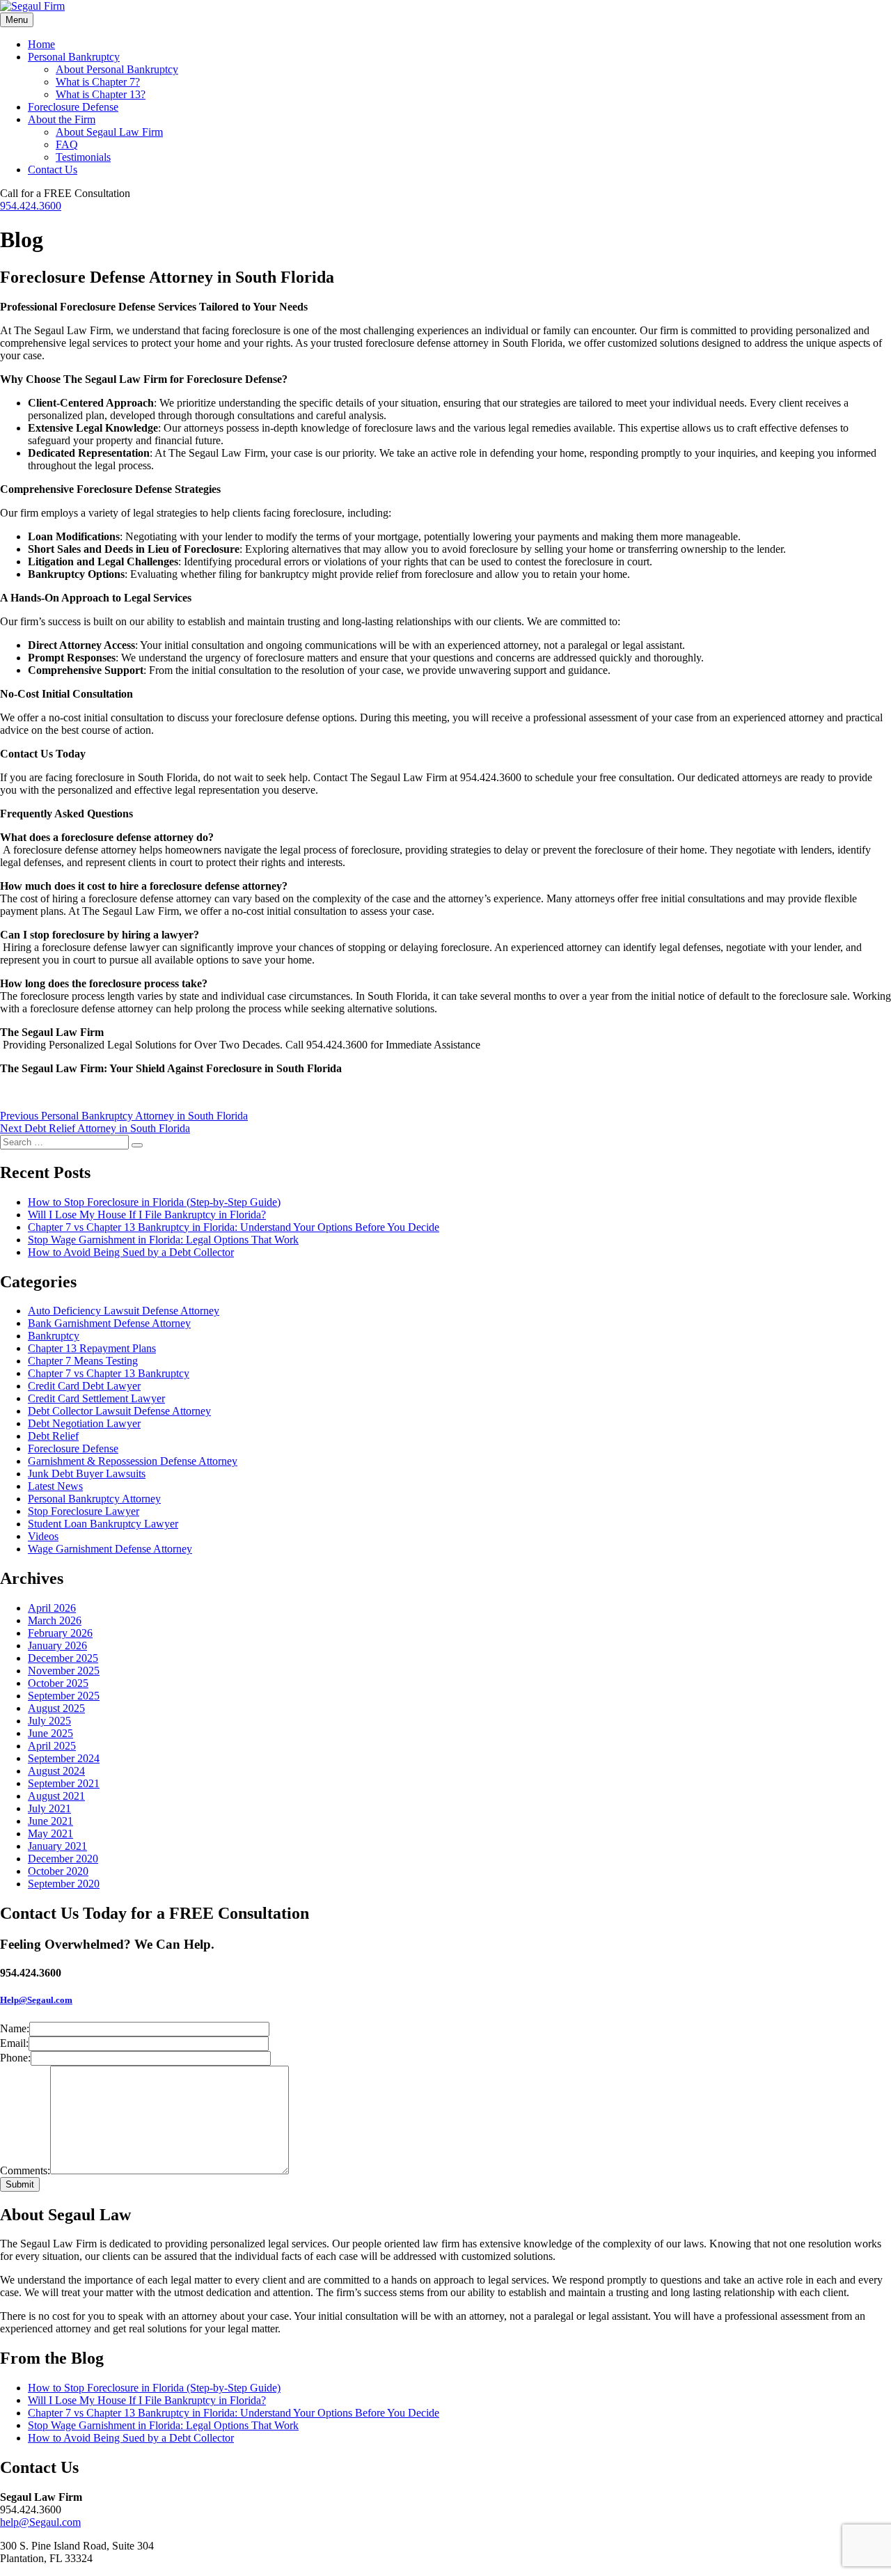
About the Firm (62, 119)
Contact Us (53, 170)
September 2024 (64, 1758)
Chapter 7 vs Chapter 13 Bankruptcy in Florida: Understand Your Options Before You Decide (234, 1227)
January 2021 (57, 1846)
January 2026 (57, 1646)
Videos (43, 1536)
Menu (17, 20)
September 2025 (64, 1696)
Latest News (55, 1486)
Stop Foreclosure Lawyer (84, 1511)
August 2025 (56, 1708)
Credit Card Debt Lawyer (84, 1386)
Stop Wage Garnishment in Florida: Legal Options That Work (163, 1240)
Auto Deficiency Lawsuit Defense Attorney (124, 1311)
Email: (14, 2043)
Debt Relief (53, 1436)
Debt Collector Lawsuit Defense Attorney (119, 1411)
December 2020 (63, 1859)
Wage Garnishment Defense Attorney (110, 1549)
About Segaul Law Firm (109, 132)
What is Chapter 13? (101, 94)
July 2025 (49, 1721)
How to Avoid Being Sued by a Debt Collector (131, 1252)
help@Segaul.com (40, 2522)
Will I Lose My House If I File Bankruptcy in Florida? (147, 1215)
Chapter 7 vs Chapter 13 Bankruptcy (109, 1373)
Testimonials (83, 157)
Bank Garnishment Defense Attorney (109, 1323)
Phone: (15, 2058)
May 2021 (50, 1833)
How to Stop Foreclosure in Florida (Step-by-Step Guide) (154, 1202)
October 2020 (58, 1871)
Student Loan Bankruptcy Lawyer (103, 1524)
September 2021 (64, 1783)
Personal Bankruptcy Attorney (94, 1499)
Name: (15, 2028)
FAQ (67, 144)
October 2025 (58, 1683)
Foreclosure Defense (73, 107)
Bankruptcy (54, 1336)
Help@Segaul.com (36, 2000)
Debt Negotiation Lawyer (84, 1423)
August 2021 (56, 1796)
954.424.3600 (31, 206)
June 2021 (50, 1821)
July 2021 (49, 1808)
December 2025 (63, 1658)
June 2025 (50, 1733)
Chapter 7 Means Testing (83, 1361)
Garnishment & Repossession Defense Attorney (133, 1461)
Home (41, 44)
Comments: (25, 2170)
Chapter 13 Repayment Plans (92, 1348)
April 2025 (52, 1746)
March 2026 (55, 1620)
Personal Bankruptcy (74, 57)
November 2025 (64, 1671)
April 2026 (52, 1608)
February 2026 (60, 1633)
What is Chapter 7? (98, 82)
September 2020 (64, 1884)
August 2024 (56, 1771)
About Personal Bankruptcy (117, 69)
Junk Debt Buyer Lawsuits (87, 1474)
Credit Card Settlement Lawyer (96, 1398)
